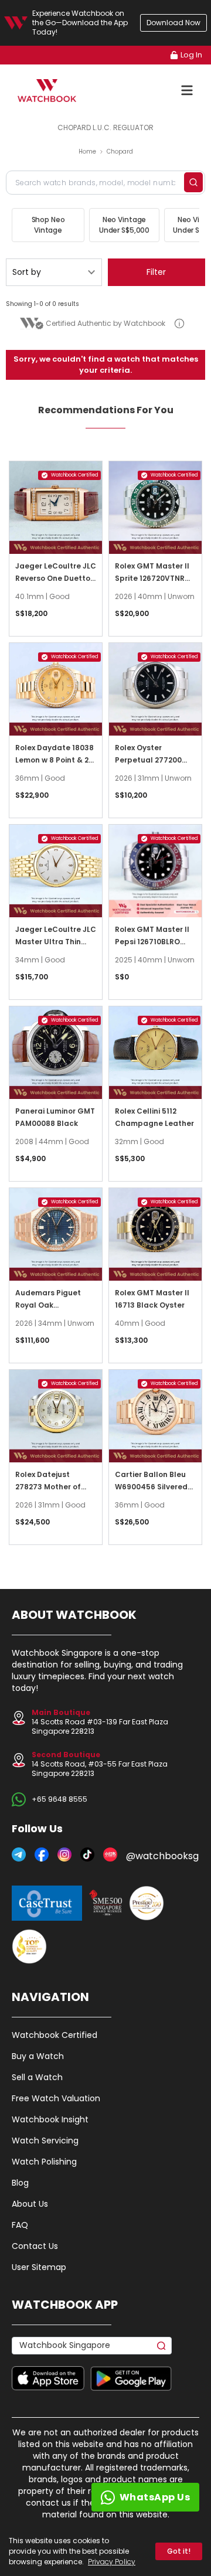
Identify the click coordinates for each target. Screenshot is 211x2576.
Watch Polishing (44, 2162)
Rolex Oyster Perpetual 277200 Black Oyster (148, 760)
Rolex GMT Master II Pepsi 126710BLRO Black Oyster (152, 942)
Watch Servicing (45, 2141)
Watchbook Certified (55, 2035)
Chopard (120, 152)
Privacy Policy (112, 2562)
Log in (191, 55)
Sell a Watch (37, 2077)
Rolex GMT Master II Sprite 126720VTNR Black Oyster (152, 578)
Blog (20, 2183)
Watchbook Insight (50, 2119)
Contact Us (35, 2246)
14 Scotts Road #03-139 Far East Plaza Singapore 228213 (100, 1722)
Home (87, 152)
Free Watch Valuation (56, 2098)
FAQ (20, 2225)
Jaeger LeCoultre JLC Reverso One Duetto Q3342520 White (56, 578)
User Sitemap (39, 2267)
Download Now (173, 23)
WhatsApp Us (155, 2497)
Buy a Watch (38, 2056)
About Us (30, 2204)
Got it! (179, 2551)
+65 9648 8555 (59, 1799)
